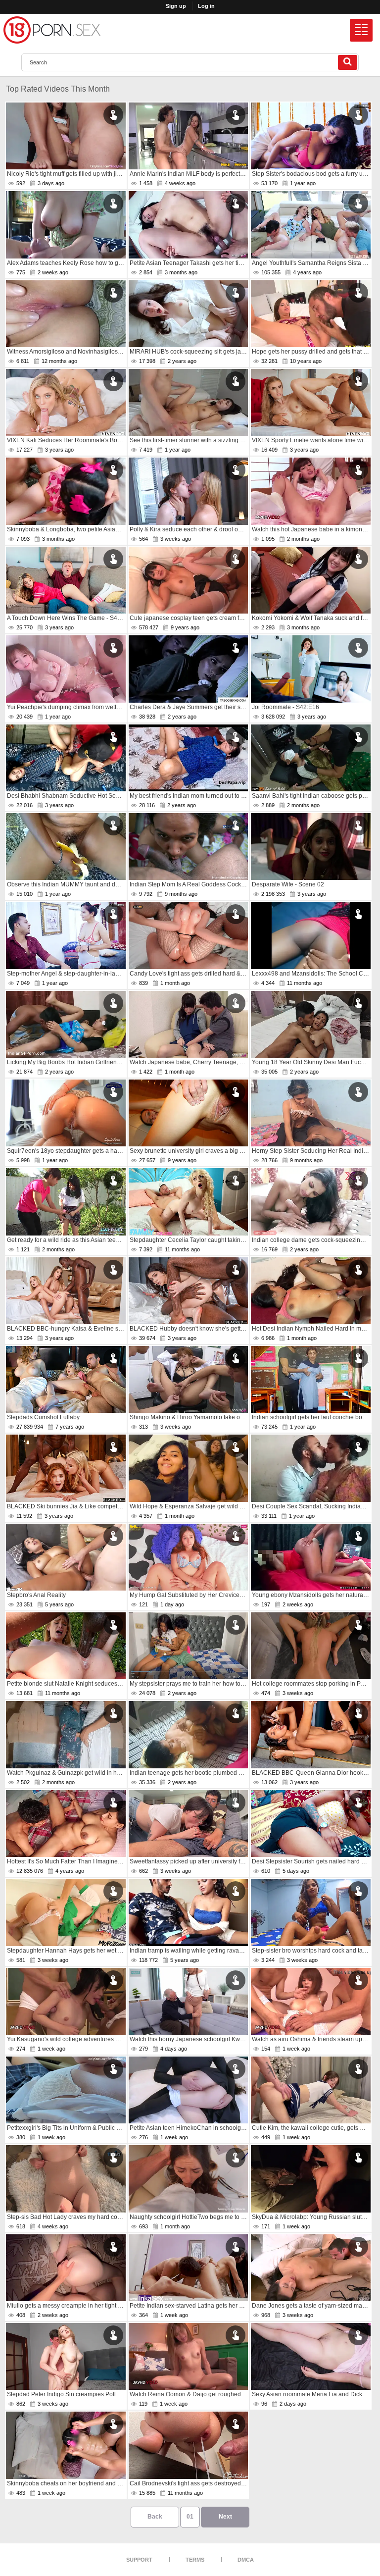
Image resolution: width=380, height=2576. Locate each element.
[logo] (52, 30)
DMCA (246, 2560)
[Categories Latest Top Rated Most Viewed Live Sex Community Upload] (361, 30)
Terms (195, 2560)
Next (225, 2517)
